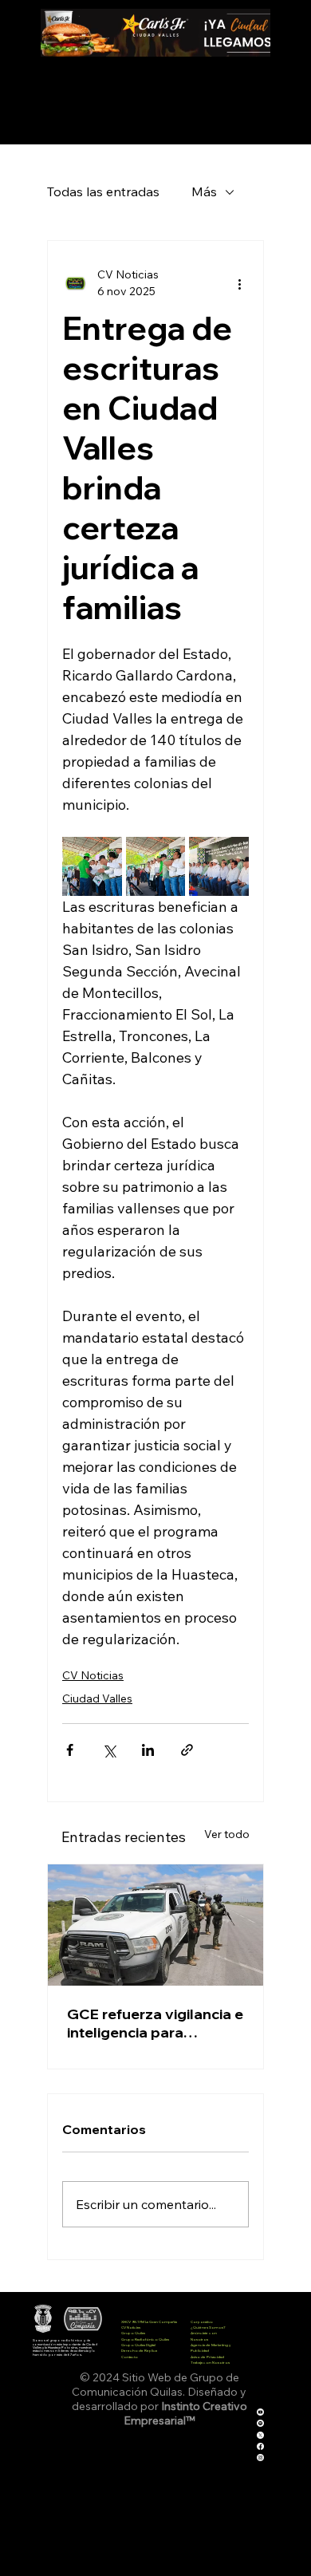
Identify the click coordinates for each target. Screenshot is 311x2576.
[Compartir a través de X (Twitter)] (109, 1750)
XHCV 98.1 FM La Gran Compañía (149, 2322)
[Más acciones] (239, 283)
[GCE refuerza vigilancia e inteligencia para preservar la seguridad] (155, 1925)
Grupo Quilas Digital (138, 2345)
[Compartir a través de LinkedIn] (148, 1750)
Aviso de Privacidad (207, 2357)
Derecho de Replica (139, 2350)
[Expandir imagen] (92, 867)
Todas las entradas (103, 191)
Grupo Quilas (133, 2333)
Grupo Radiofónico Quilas (145, 2339)
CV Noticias (93, 1675)
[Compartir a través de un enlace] (187, 1750)
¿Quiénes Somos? (208, 2327)
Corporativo (202, 2322)
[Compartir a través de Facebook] (70, 1750)
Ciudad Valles (97, 1698)
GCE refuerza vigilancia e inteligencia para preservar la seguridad (155, 2023)
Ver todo (227, 1834)
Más (204, 191)
